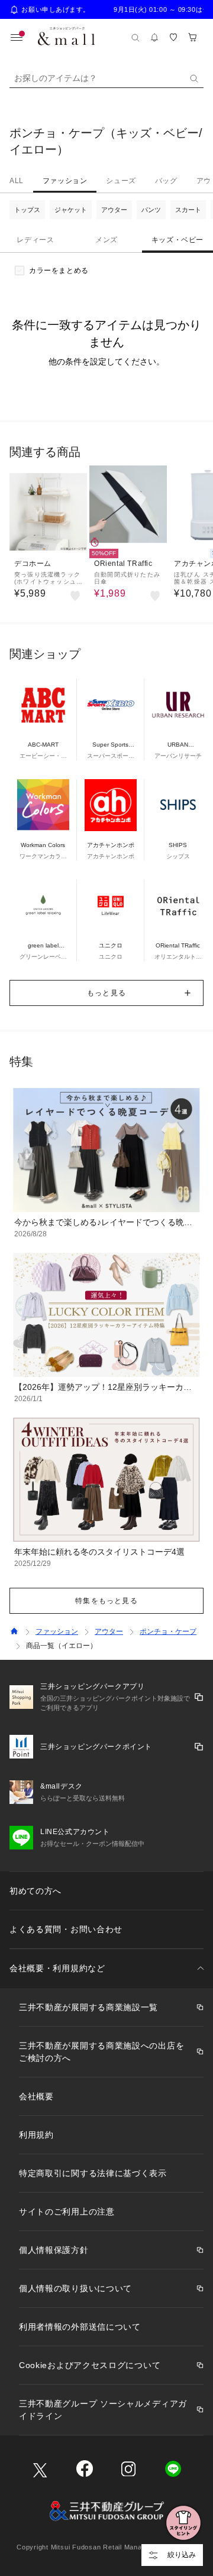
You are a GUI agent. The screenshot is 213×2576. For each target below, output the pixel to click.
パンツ (151, 210)
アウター (114, 210)
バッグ (166, 181)
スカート (188, 210)
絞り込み (182, 2555)
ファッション (65, 181)
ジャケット (71, 210)
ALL (17, 181)
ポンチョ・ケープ (168, 1631)
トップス (27, 210)
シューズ (121, 181)
